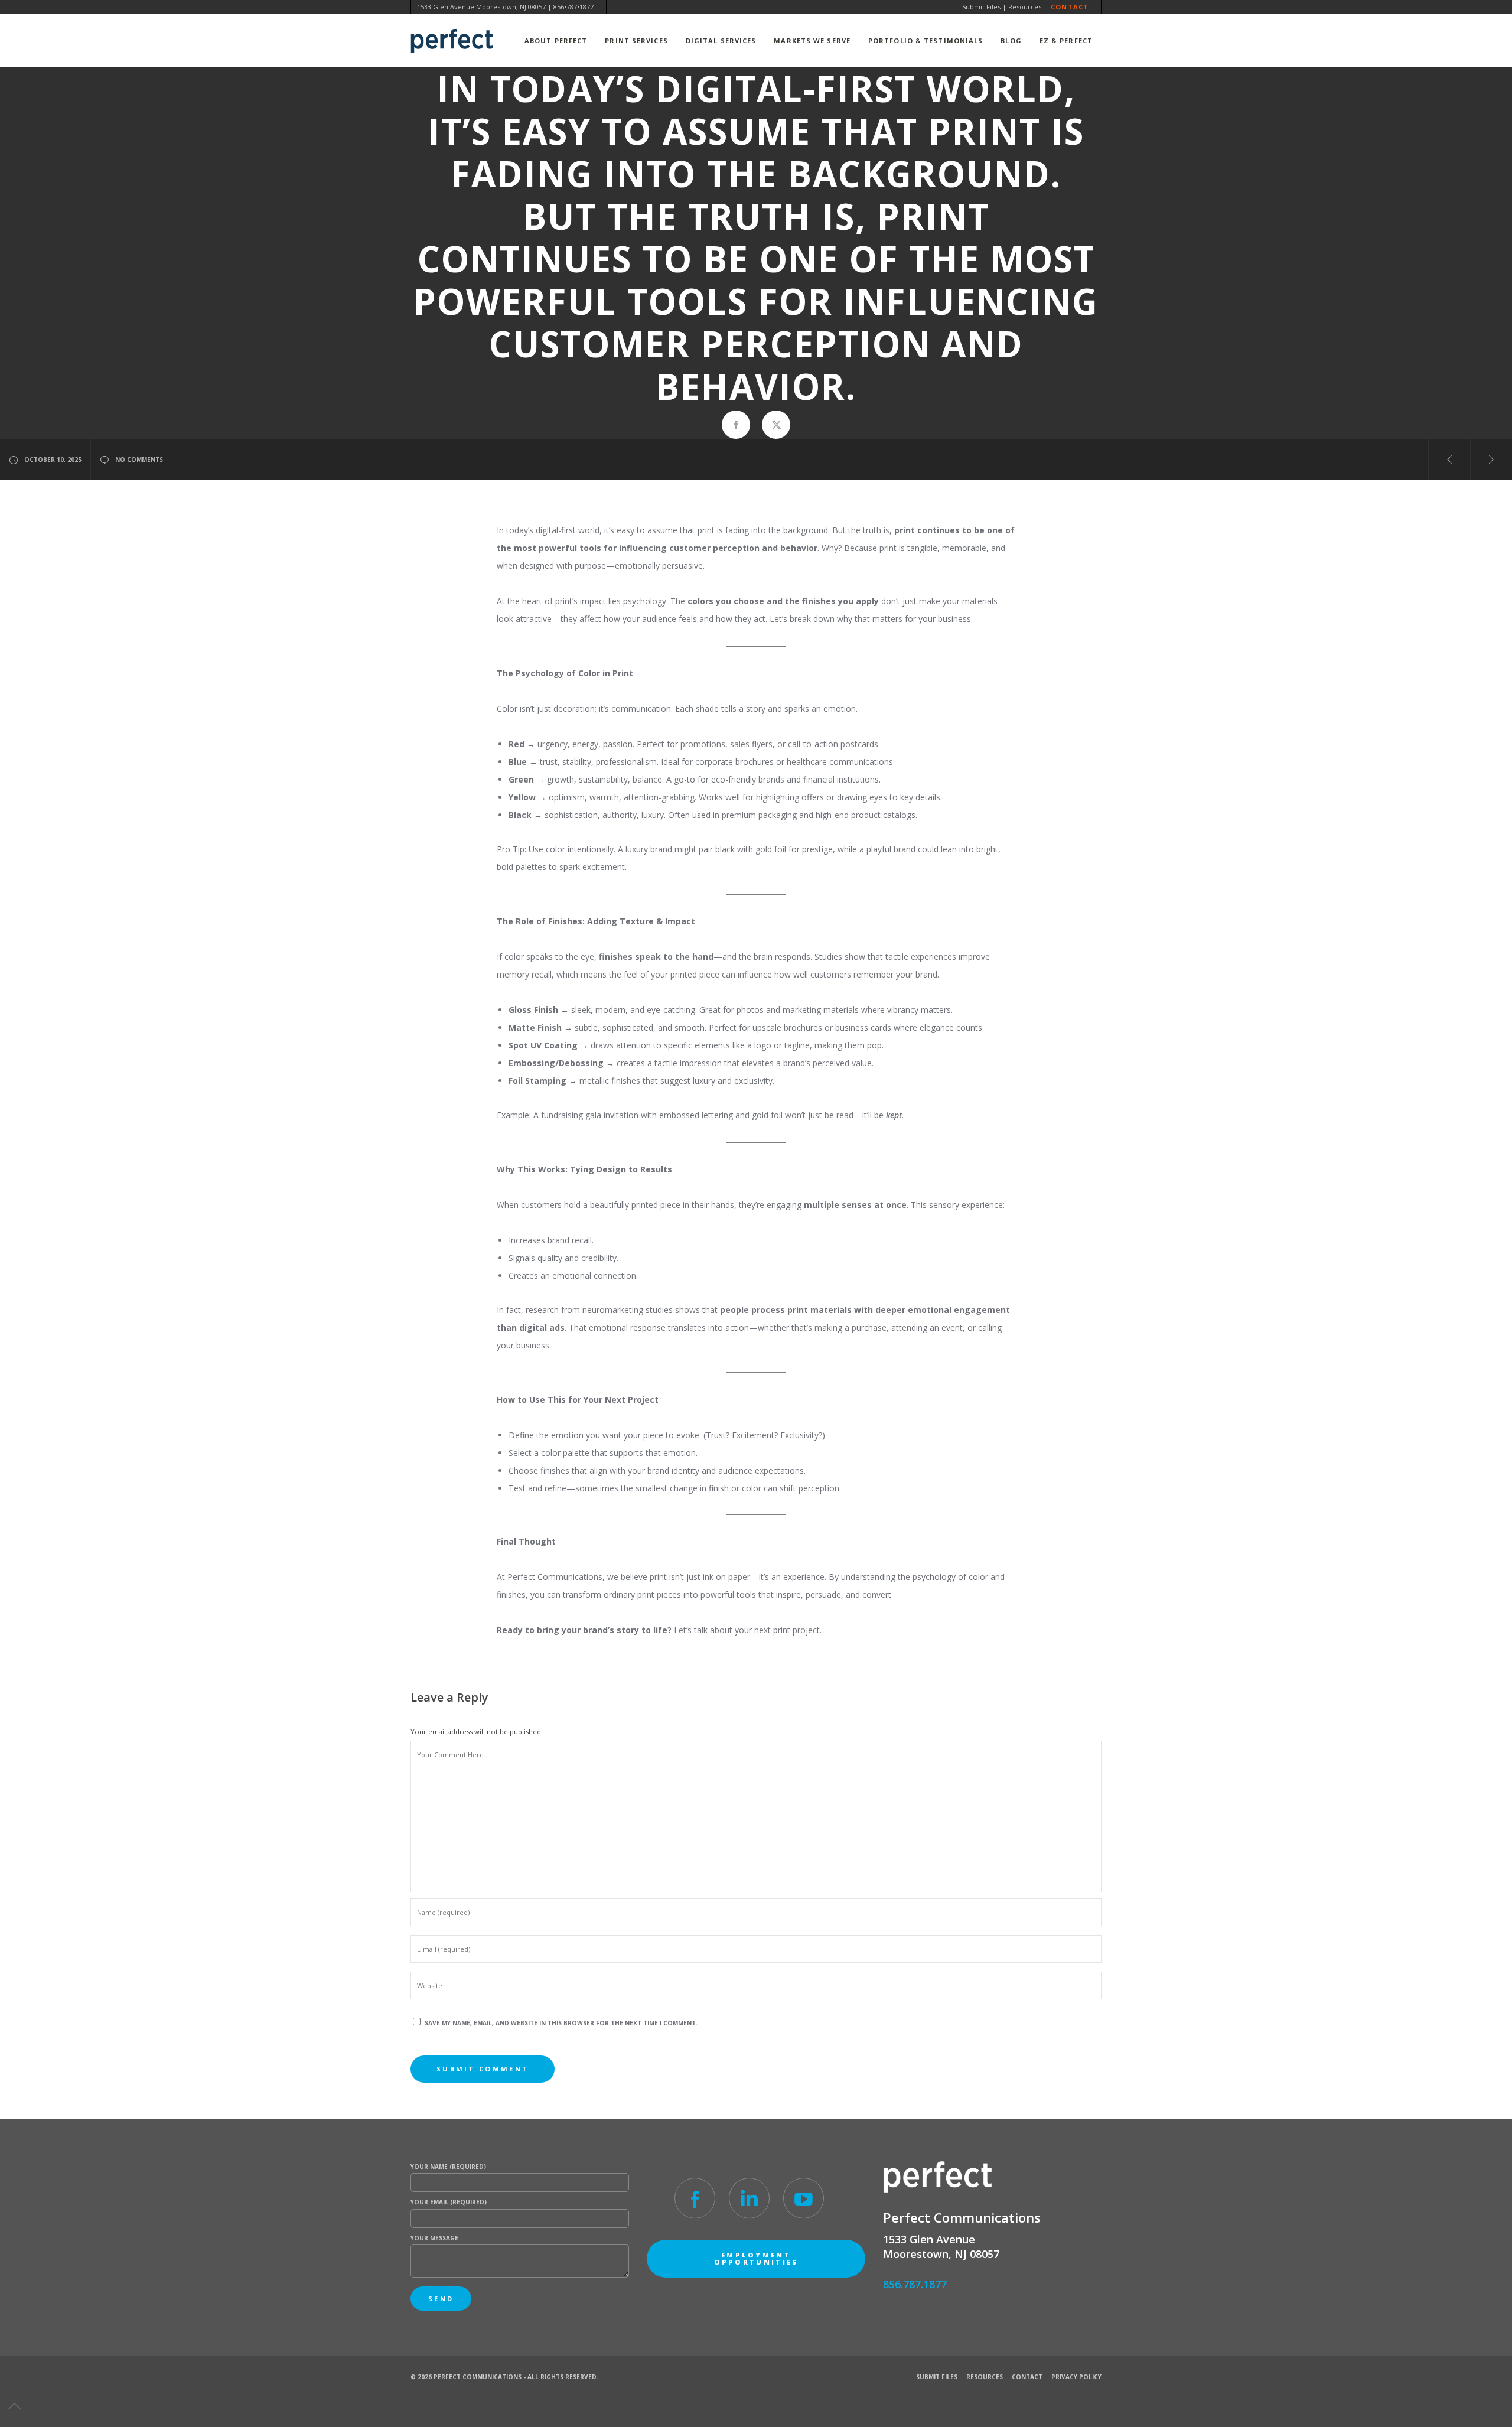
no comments (139, 460)
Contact (1070, 7)
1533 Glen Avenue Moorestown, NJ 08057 (481, 7)
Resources (1025, 7)
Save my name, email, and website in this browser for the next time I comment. (561, 2023)
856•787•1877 (573, 7)
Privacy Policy (1076, 2377)
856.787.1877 (915, 2284)
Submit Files (981, 7)
